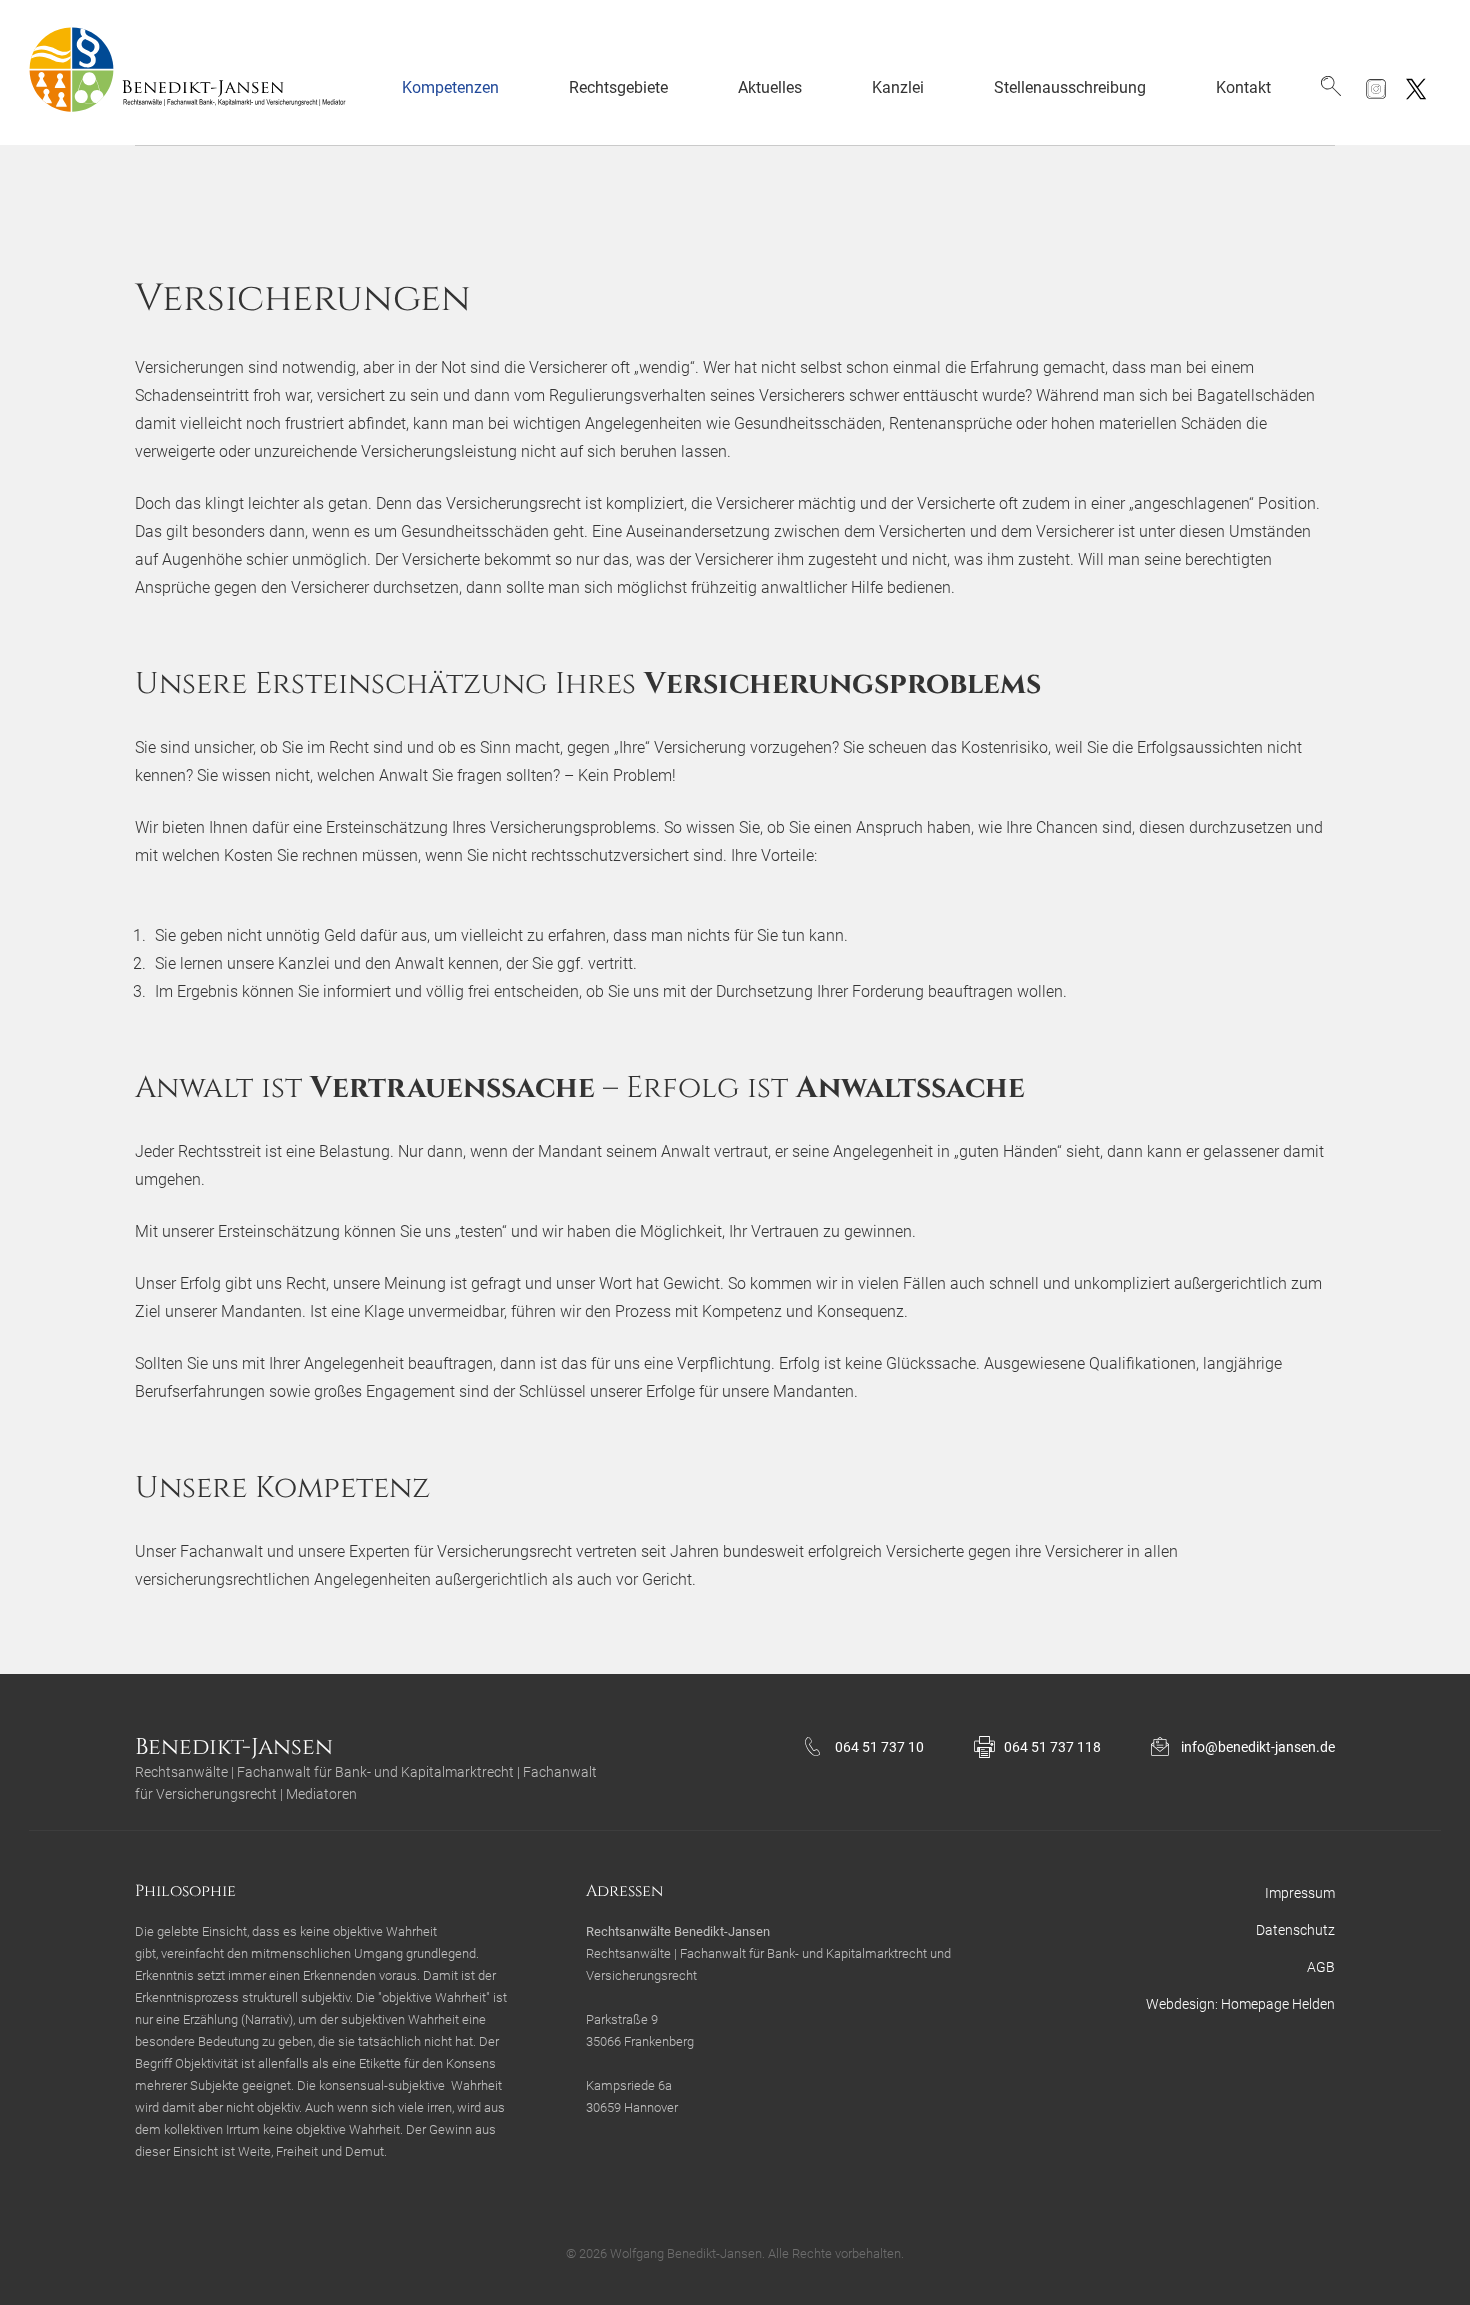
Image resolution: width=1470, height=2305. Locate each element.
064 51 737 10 (879, 1747)
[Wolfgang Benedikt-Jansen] (197, 72)
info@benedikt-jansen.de (1258, 1747)
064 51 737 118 (1052, 1747)
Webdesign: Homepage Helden (1240, 2004)
